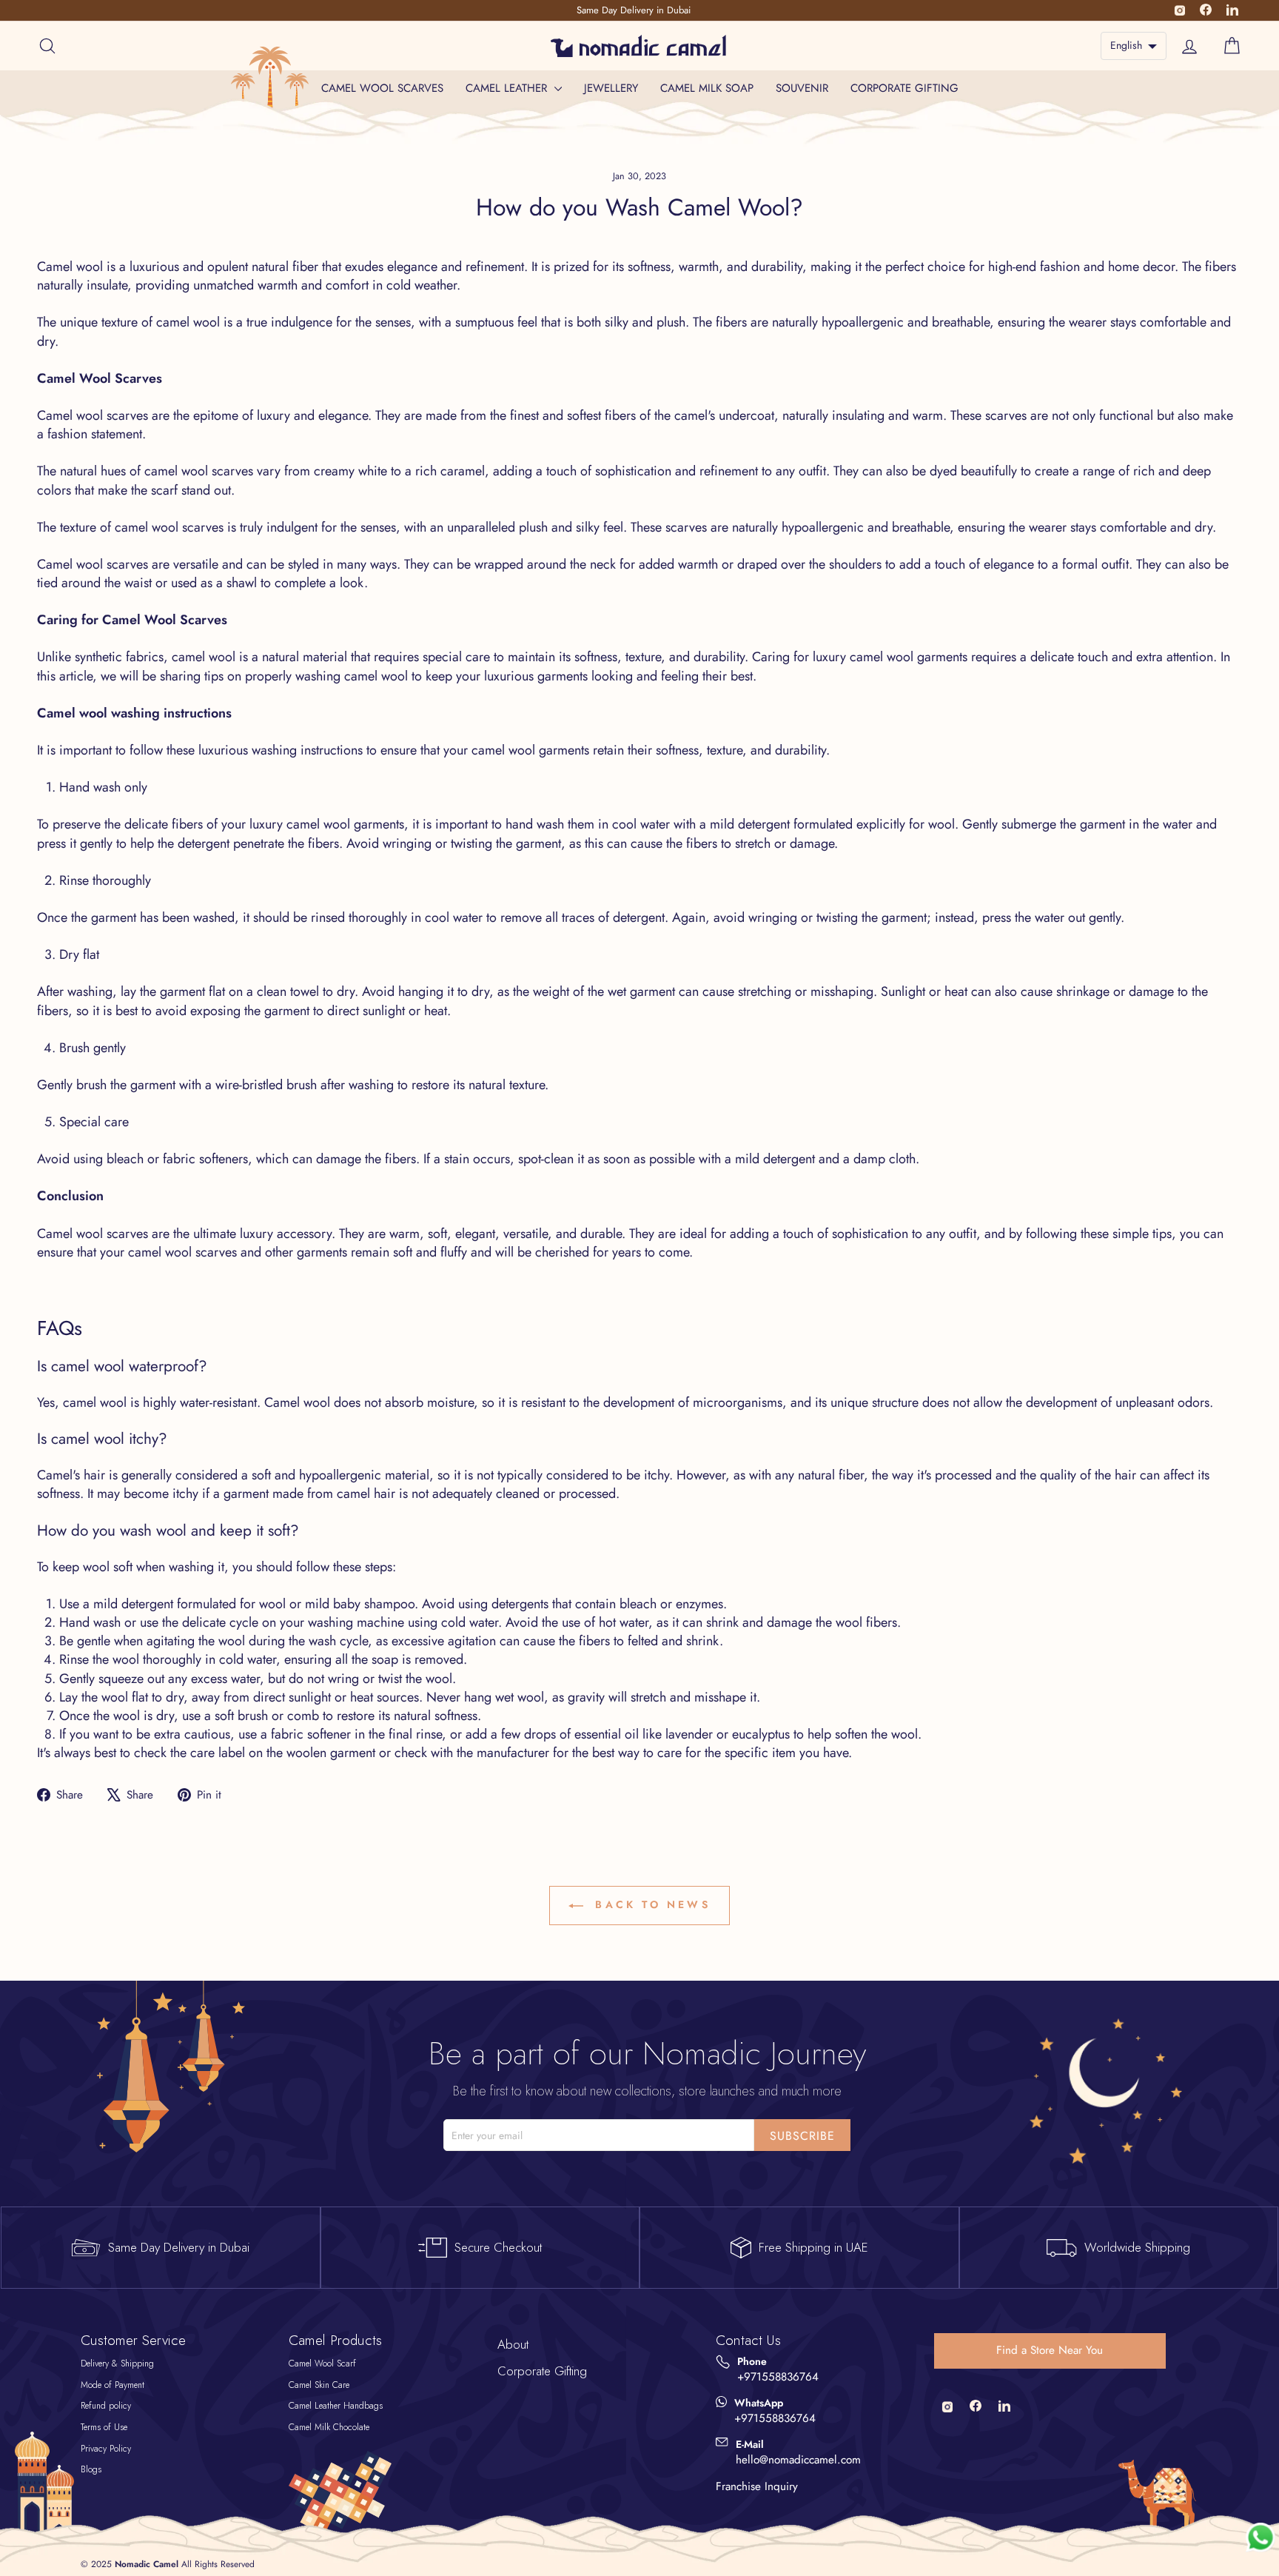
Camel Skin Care (319, 2385)
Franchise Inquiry (757, 2486)
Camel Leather (508, 88)
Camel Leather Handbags (336, 2406)
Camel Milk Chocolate (329, 2427)
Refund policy (106, 2406)
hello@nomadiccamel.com (798, 2460)
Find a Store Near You (1050, 2350)
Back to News (650, 1904)
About (513, 2344)
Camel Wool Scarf (322, 2363)
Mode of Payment (113, 2385)
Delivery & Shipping (117, 2363)
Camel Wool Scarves (382, 88)
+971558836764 (778, 2377)
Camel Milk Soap (707, 88)
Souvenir (802, 88)
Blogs (91, 2469)
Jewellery (611, 88)
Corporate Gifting (904, 88)
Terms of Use (104, 2427)
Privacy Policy (106, 2449)
